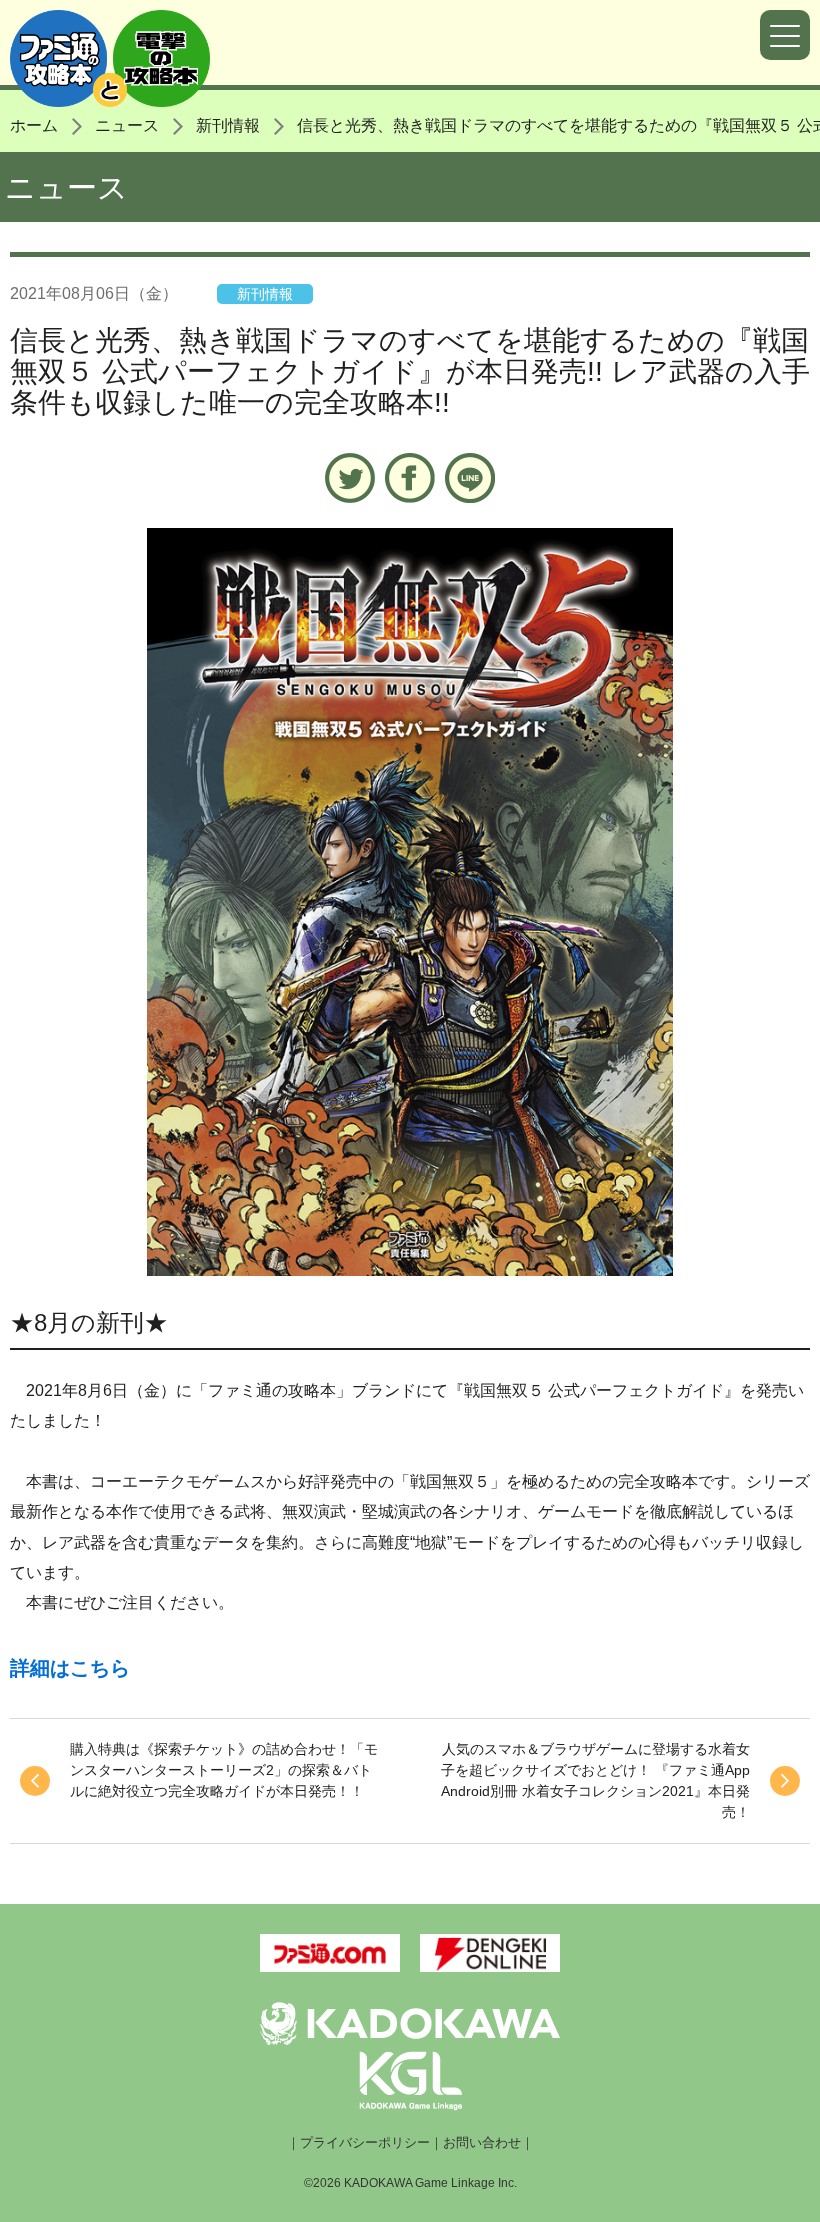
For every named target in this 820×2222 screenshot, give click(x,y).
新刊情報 (228, 125)
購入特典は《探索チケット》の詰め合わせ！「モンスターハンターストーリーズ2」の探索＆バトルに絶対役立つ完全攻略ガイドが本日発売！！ (224, 1770)
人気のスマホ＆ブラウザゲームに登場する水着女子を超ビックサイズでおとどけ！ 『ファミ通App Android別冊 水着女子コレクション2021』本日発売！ (595, 1780)
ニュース (127, 125)
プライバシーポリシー (365, 2143)
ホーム (34, 125)
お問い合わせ (482, 2143)
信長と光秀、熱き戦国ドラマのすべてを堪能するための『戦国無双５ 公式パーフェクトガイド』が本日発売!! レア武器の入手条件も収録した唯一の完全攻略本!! (410, 371)
